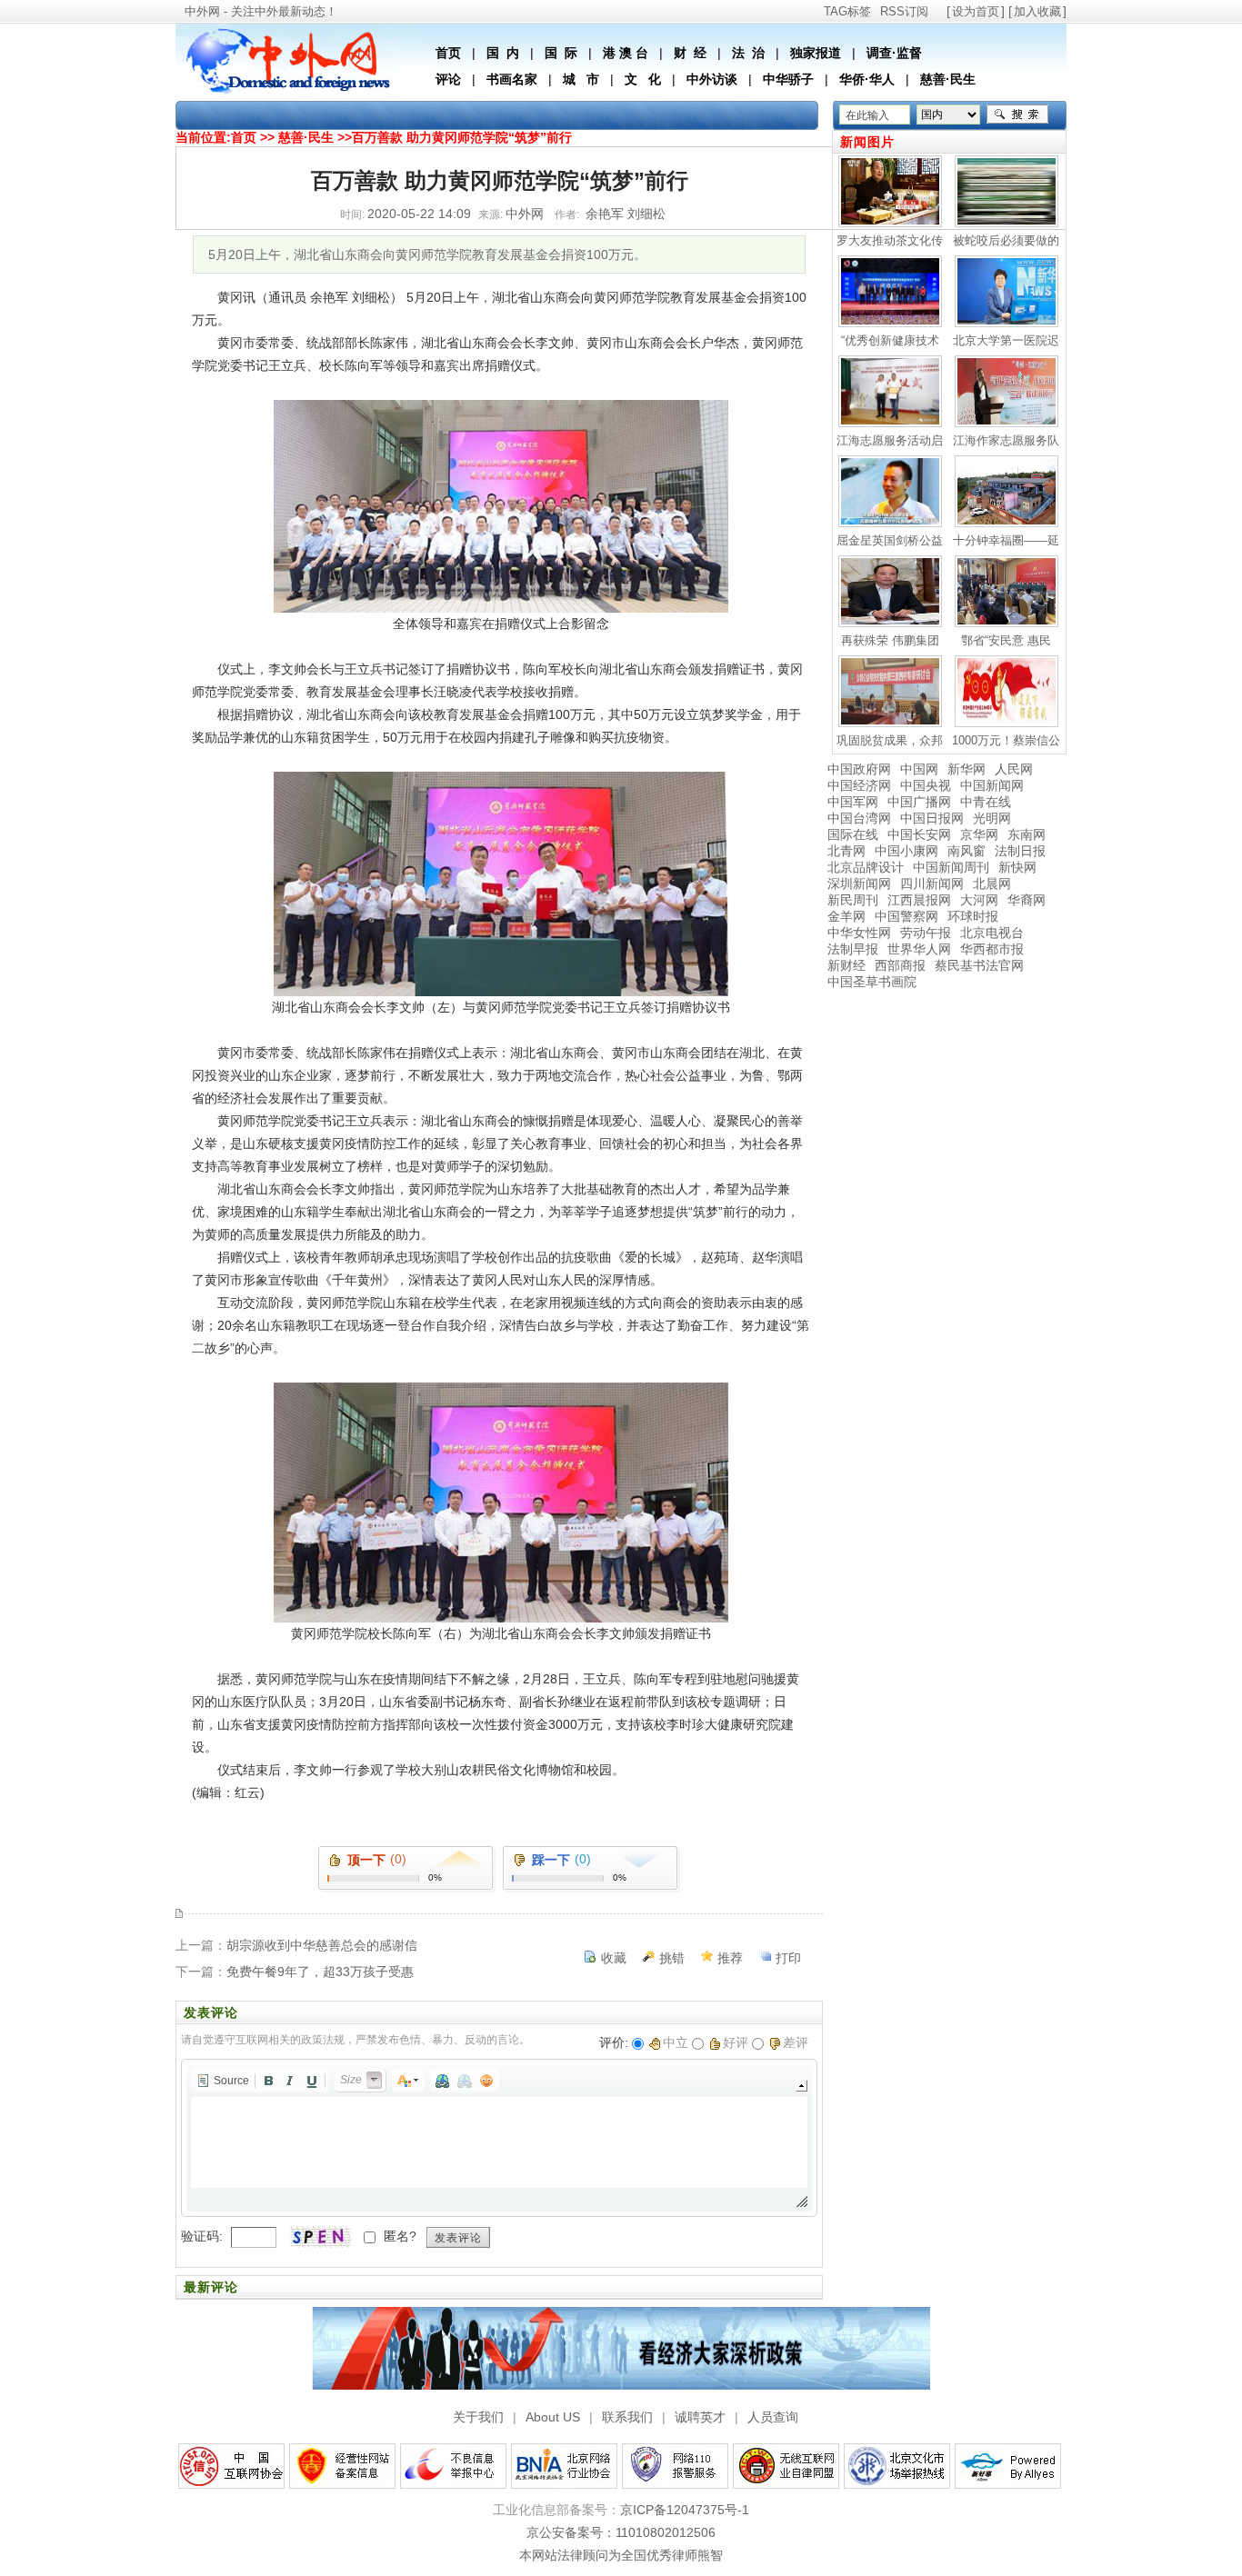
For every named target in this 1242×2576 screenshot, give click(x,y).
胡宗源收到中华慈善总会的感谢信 (322, 1945)
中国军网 (853, 802)
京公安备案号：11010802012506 (621, 2532)
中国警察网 (906, 916)
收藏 (614, 1958)
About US (553, 2417)
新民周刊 (853, 900)
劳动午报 (926, 933)
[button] (223, 2081)
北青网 (846, 851)
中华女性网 (859, 933)
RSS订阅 (904, 11)
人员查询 (773, 2417)
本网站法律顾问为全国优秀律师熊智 (621, 2555)
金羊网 (846, 916)
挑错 (672, 1958)
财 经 (690, 53)
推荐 (730, 1958)
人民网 (1014, 769)
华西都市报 (992, 949)
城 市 (581, 79)
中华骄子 (788, 79)
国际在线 (853, 834)
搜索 (1017, 115)
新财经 (846, 965)
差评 (796, 2042)
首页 (448, 53)
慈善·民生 (948, 79)
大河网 (979, 900)
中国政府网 (859, 769)
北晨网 (992, 884)
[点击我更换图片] (320, 2237)
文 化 (643, 79)
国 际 (561, 53)
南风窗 (967, 851)
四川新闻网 (932, 884)
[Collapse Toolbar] (801, 2086)
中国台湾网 (859, 818)
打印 (788, 1958)
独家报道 (816, 53)
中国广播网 (919, 802)
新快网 (1017, 867)
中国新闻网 (992, 785)
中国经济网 (859, 785)
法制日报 (1020, 851)
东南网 (1027, 834)
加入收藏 (1037, 11)
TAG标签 (847, 11)
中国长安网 (919, 834)
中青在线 (986, 802)
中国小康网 (906, 851)
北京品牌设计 (866, 867)
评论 (448, 79)
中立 (676, 2042)
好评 (736, 2042)
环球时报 (973, 916)
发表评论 (458, 2238)
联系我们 (627, 2417)
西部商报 (900, 965)
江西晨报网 (919, 900)
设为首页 (976, 11)
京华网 (979, 834)
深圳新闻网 (859, 884)
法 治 (748, 53)
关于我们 (478, 2417)
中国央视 (926, 785)
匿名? (400, 2236)
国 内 (503, 53)
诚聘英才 (700, 2417)
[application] (499, 2138)
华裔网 (1027, 900)
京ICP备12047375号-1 (685, 2510)
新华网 (967, 769)
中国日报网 (932, 818)
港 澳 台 (626, 53)
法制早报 (853, 949)
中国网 (919, 769)
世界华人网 (919, 949)
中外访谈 (712, 79)
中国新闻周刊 (951, 867)
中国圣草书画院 (872, 982)
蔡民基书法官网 (979, 965)
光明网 (992, 818)
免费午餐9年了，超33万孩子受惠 (320, 1972)
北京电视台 (992, 933)
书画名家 (512, 79)
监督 (909, 53)
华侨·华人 (867, 79)
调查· (881, 53)
